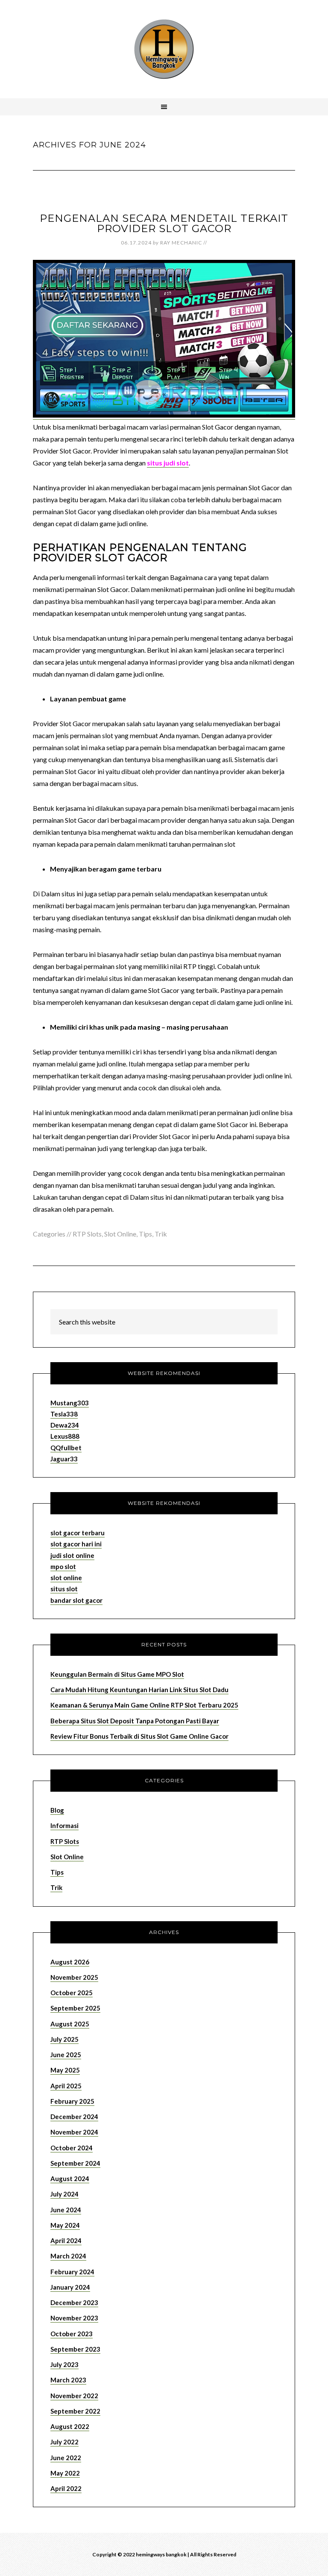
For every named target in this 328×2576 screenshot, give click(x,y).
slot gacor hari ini (76, 1544)
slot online (66, 1578)
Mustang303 (70, 1403)
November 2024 (74, 2132)
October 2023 (72, 2334)
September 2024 (75, 2163)
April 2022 (66, 2488)
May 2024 (65, 2225)
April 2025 (66, 2086)
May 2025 (65, 2070)
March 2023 (68, 2380)
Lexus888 (65, 1436)
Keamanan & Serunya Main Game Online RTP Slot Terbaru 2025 (144, 1705)
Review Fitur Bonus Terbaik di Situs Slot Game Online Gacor (139, 1736)
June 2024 (66, 2210)
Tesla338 (64, 1414)
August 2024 (70, 2179)
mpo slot (63, 1566)
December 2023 (74, 2302)
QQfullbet (66, 1448)
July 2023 (64, 2364)
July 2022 (64, 2442)
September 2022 (75, 2411)
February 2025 (72, 2101)
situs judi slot (168, 463)
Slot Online (120, 1234)
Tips (145, 1234)
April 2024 (66, 2240)
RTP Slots (87, 1234)
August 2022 (70, 2426)
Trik (161, 1234)
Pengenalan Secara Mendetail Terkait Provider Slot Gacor (164, 223)
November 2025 (74, 1977)
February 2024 (72, 2272)
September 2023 (75, 2349)
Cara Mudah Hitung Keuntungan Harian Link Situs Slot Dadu (139, 1690)
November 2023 (74, 2318)
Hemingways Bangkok (164, 49)
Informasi (64, 1825)
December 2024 (74, 2117)
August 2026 (70, 1962)
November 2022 (74, 2396)
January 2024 (70, 2287)
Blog (57, 1810)
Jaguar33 (64, 1459)
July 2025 (64, 2039)
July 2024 (64, 2194)
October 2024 (72, 2148)
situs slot (64, 1589)
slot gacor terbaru (78, 1533)
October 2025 (72, 1993)
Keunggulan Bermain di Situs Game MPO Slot (117, 1674)
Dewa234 (65, 1425)
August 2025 (70, 2024)
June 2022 (66, 2458)
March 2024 (68, 2256)
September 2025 (75, 2008)
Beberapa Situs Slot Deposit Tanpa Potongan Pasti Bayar (135, 1721)
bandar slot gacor (76, 1600)
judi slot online (72, 1555)
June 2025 (66, 2055)
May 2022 (65, 2473)
